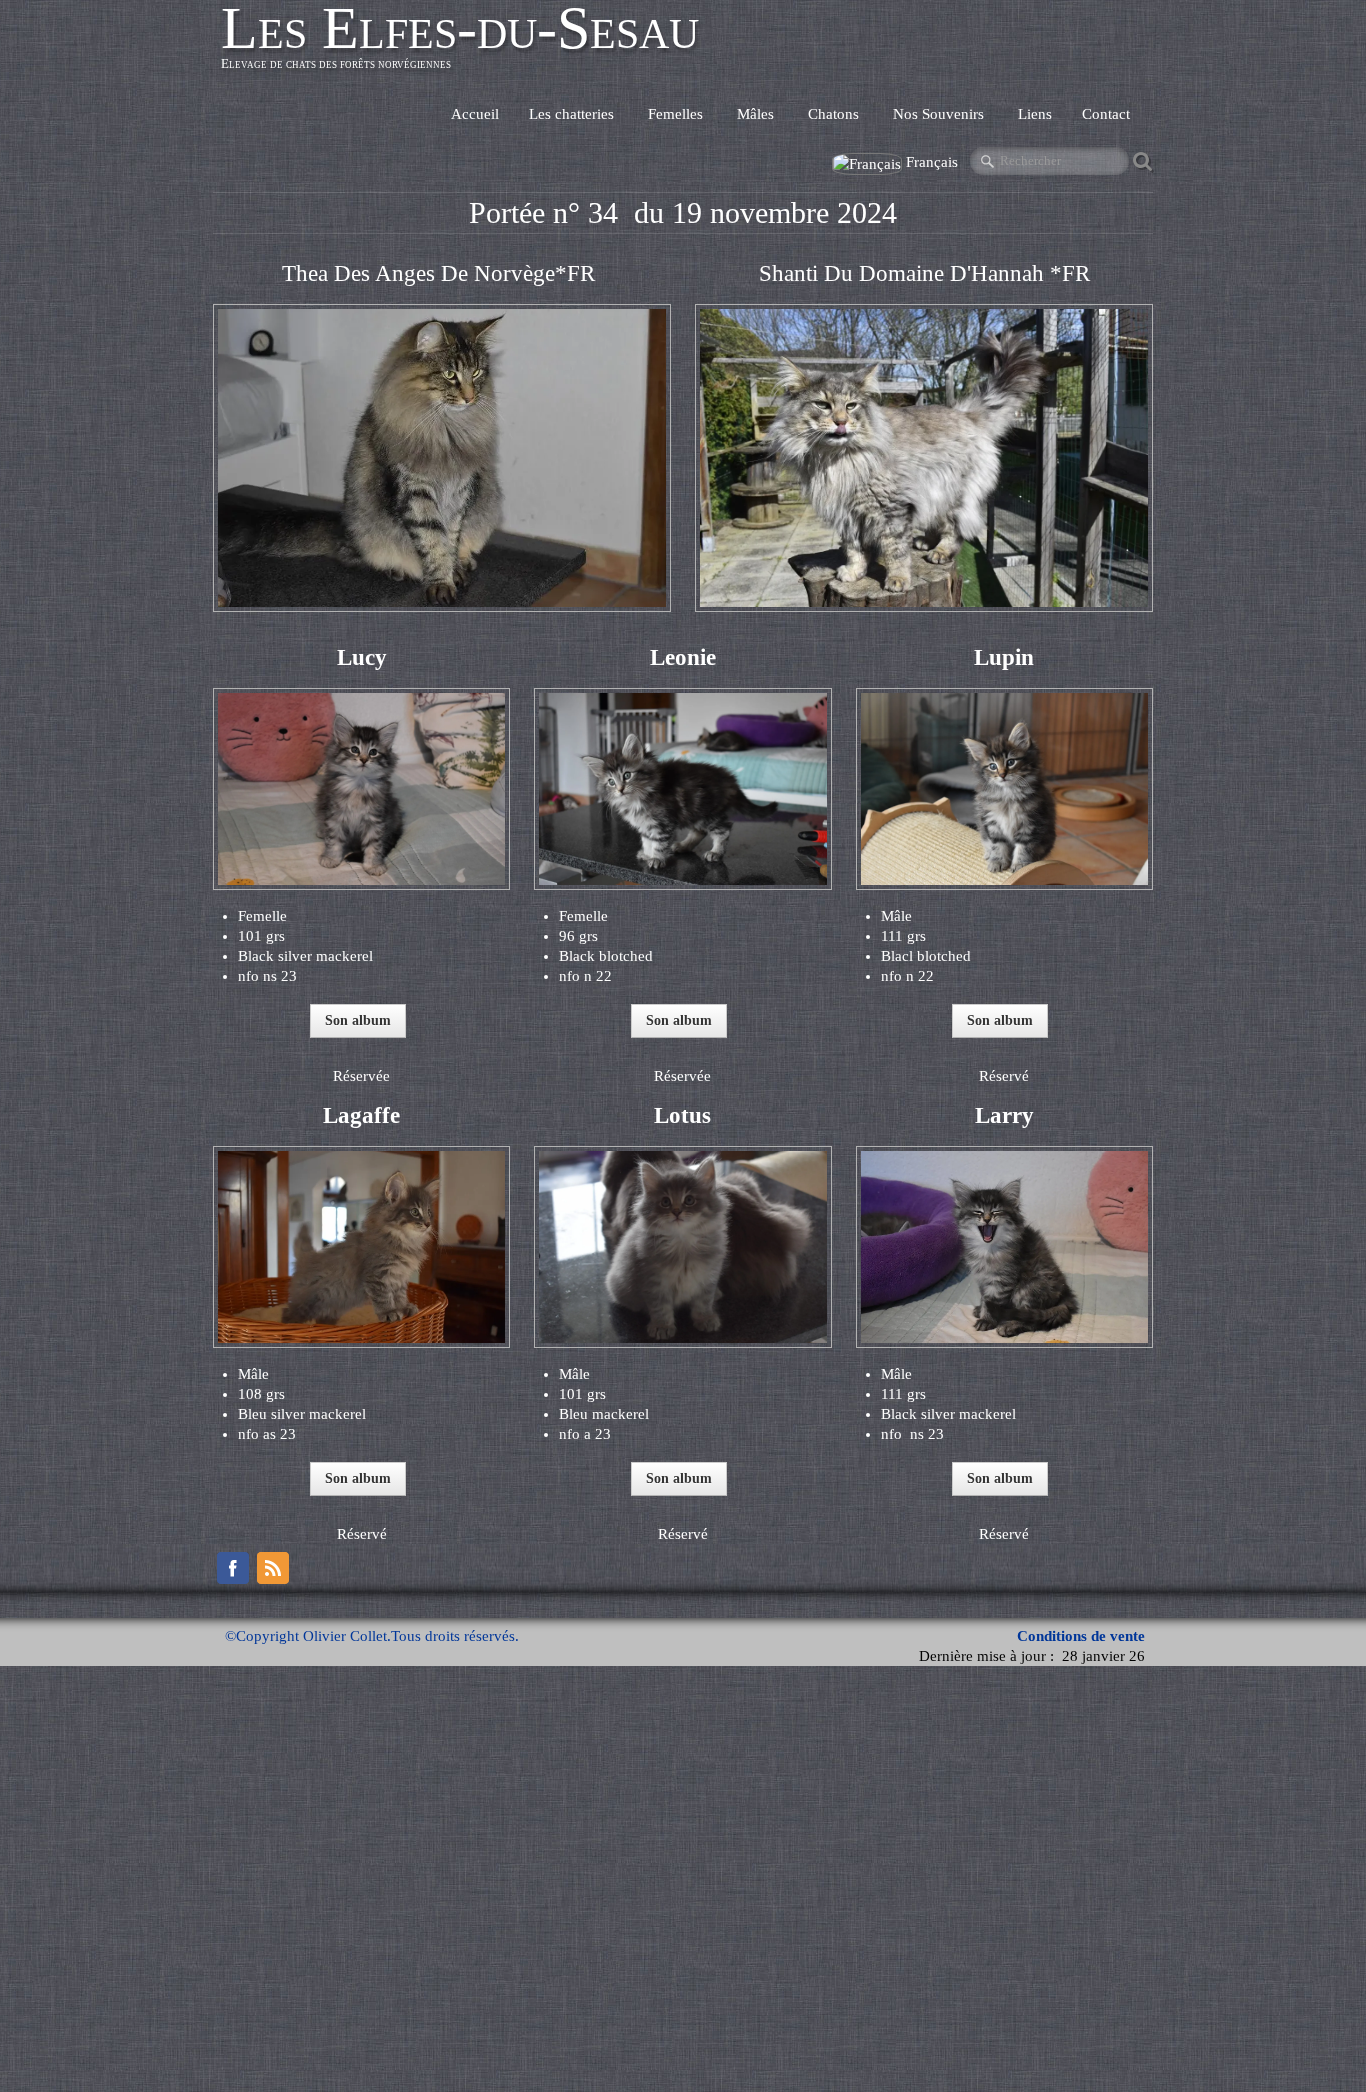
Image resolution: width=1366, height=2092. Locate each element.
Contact (1106, 114)
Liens (1035, 114)
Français (934, 162)
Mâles (757, 114)
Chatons (835, 114)
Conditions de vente (1081, 1636)
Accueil (475, 114)
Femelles (677, 114)
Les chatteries (573, 114)
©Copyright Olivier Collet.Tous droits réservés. (372, 1636)
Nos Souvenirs (940, 114)
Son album (358, 1020)
